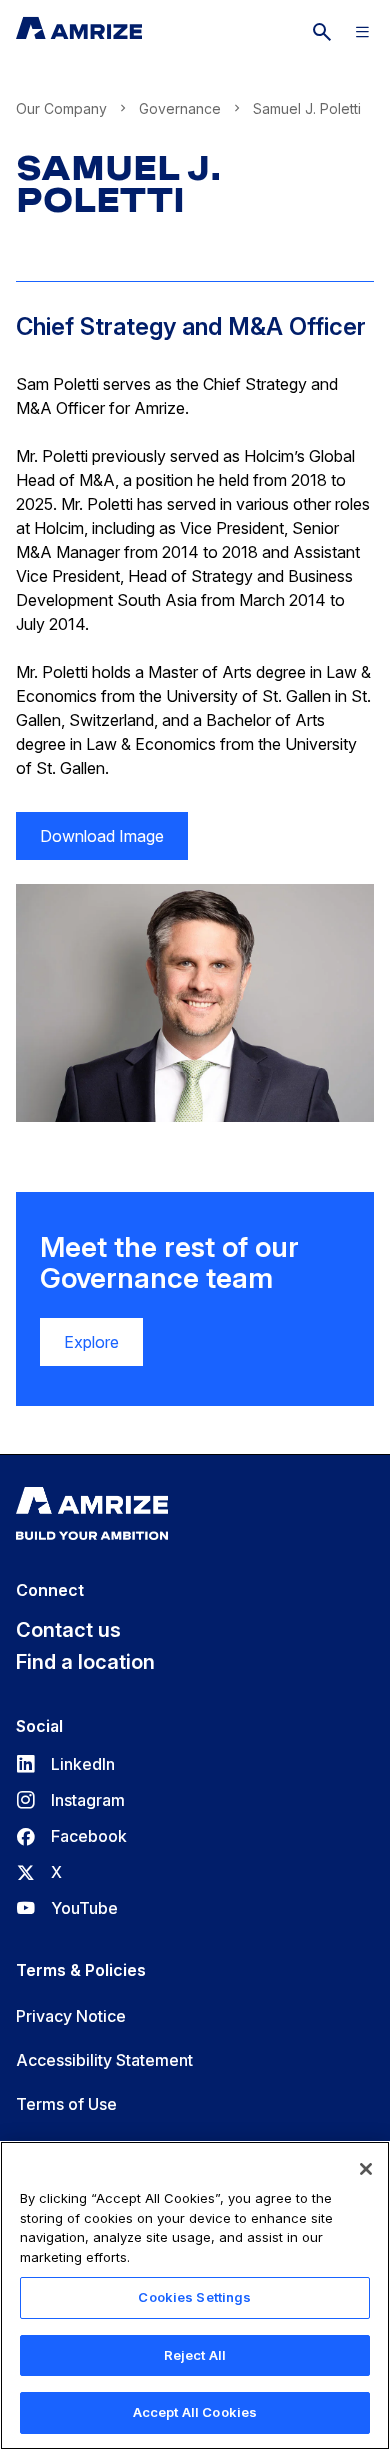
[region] (195, 2295)
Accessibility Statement (104, 2060)
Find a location (85, 1662)
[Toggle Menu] (362, 32)
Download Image (90, 843)
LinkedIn (65, 1764)
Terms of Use (66, 2104)
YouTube (67, 1908)
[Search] (322, 32)
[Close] (366, 2169)
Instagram (70, 1800)
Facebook (71, 1836)
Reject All (195, 2355)
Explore (91, 1342)
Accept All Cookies (195, 2412)
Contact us (68, 1630)
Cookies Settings (194, 2297)
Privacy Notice (71, 2016)
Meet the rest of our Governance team (169, 1263)
